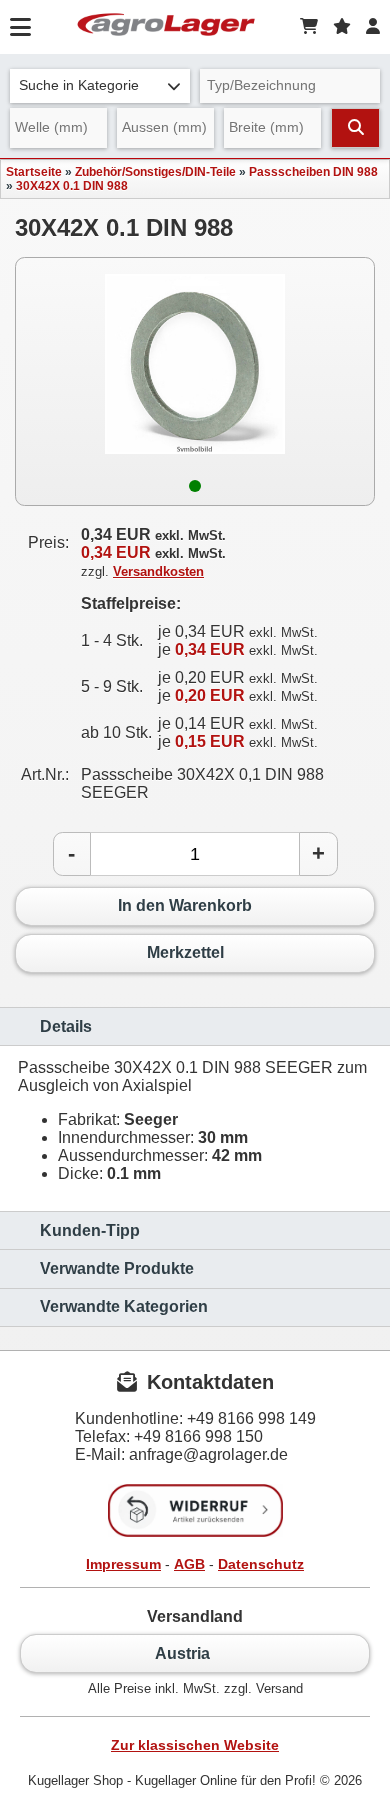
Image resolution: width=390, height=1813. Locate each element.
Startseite (34, 172)
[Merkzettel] (342, 27)
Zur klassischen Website (195, 1745)
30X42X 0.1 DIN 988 (72, 186)
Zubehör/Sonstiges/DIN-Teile (155, 172)
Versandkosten (158, 571)
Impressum (123, 1564)
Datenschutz (261, 1564)
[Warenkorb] (309, 27)
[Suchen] (355, 128)
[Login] (373, 27)
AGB (189, 1564)
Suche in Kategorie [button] (79, 85)
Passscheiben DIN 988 (313, 172)
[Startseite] (166, 27)
